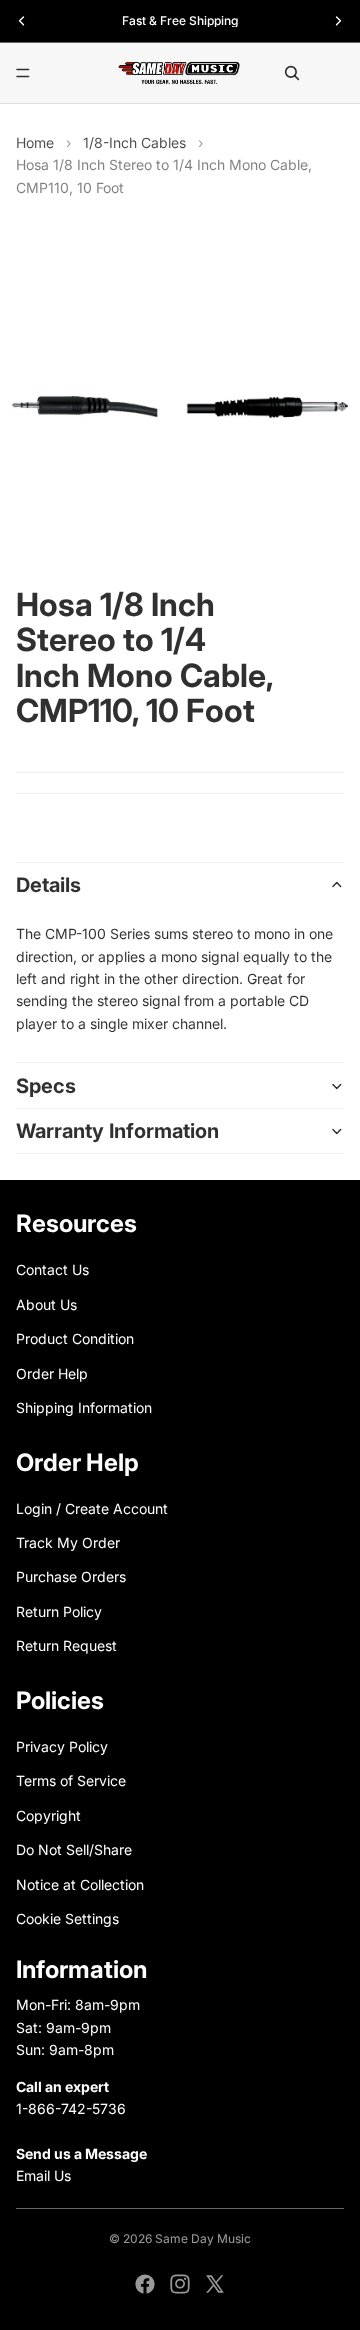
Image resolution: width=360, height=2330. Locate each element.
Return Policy (59, 1611)
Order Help (52, 1372)
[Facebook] (145, 2284)
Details (48, 885)
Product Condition (75, 1338)
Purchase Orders (71, 1576)
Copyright (48, 1815)
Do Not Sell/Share (74, 1849)
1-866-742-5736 (71, 2108)
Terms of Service (71, 1780)
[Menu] (23, 73)
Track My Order (68, 1542)
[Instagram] (180, 2284)
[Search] (292, 73)
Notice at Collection (80, 1883)
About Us (46, 1303)
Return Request (66, 1645)
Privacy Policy (62, 1746)
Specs (46, 1086)
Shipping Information (84, 1407)
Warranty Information (117, 1131)
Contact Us (52, 1269)
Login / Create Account (92, 1507)
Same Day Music (203, 2238)
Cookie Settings (67, 1918)
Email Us (43, 2175)
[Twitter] (215, 2284)
